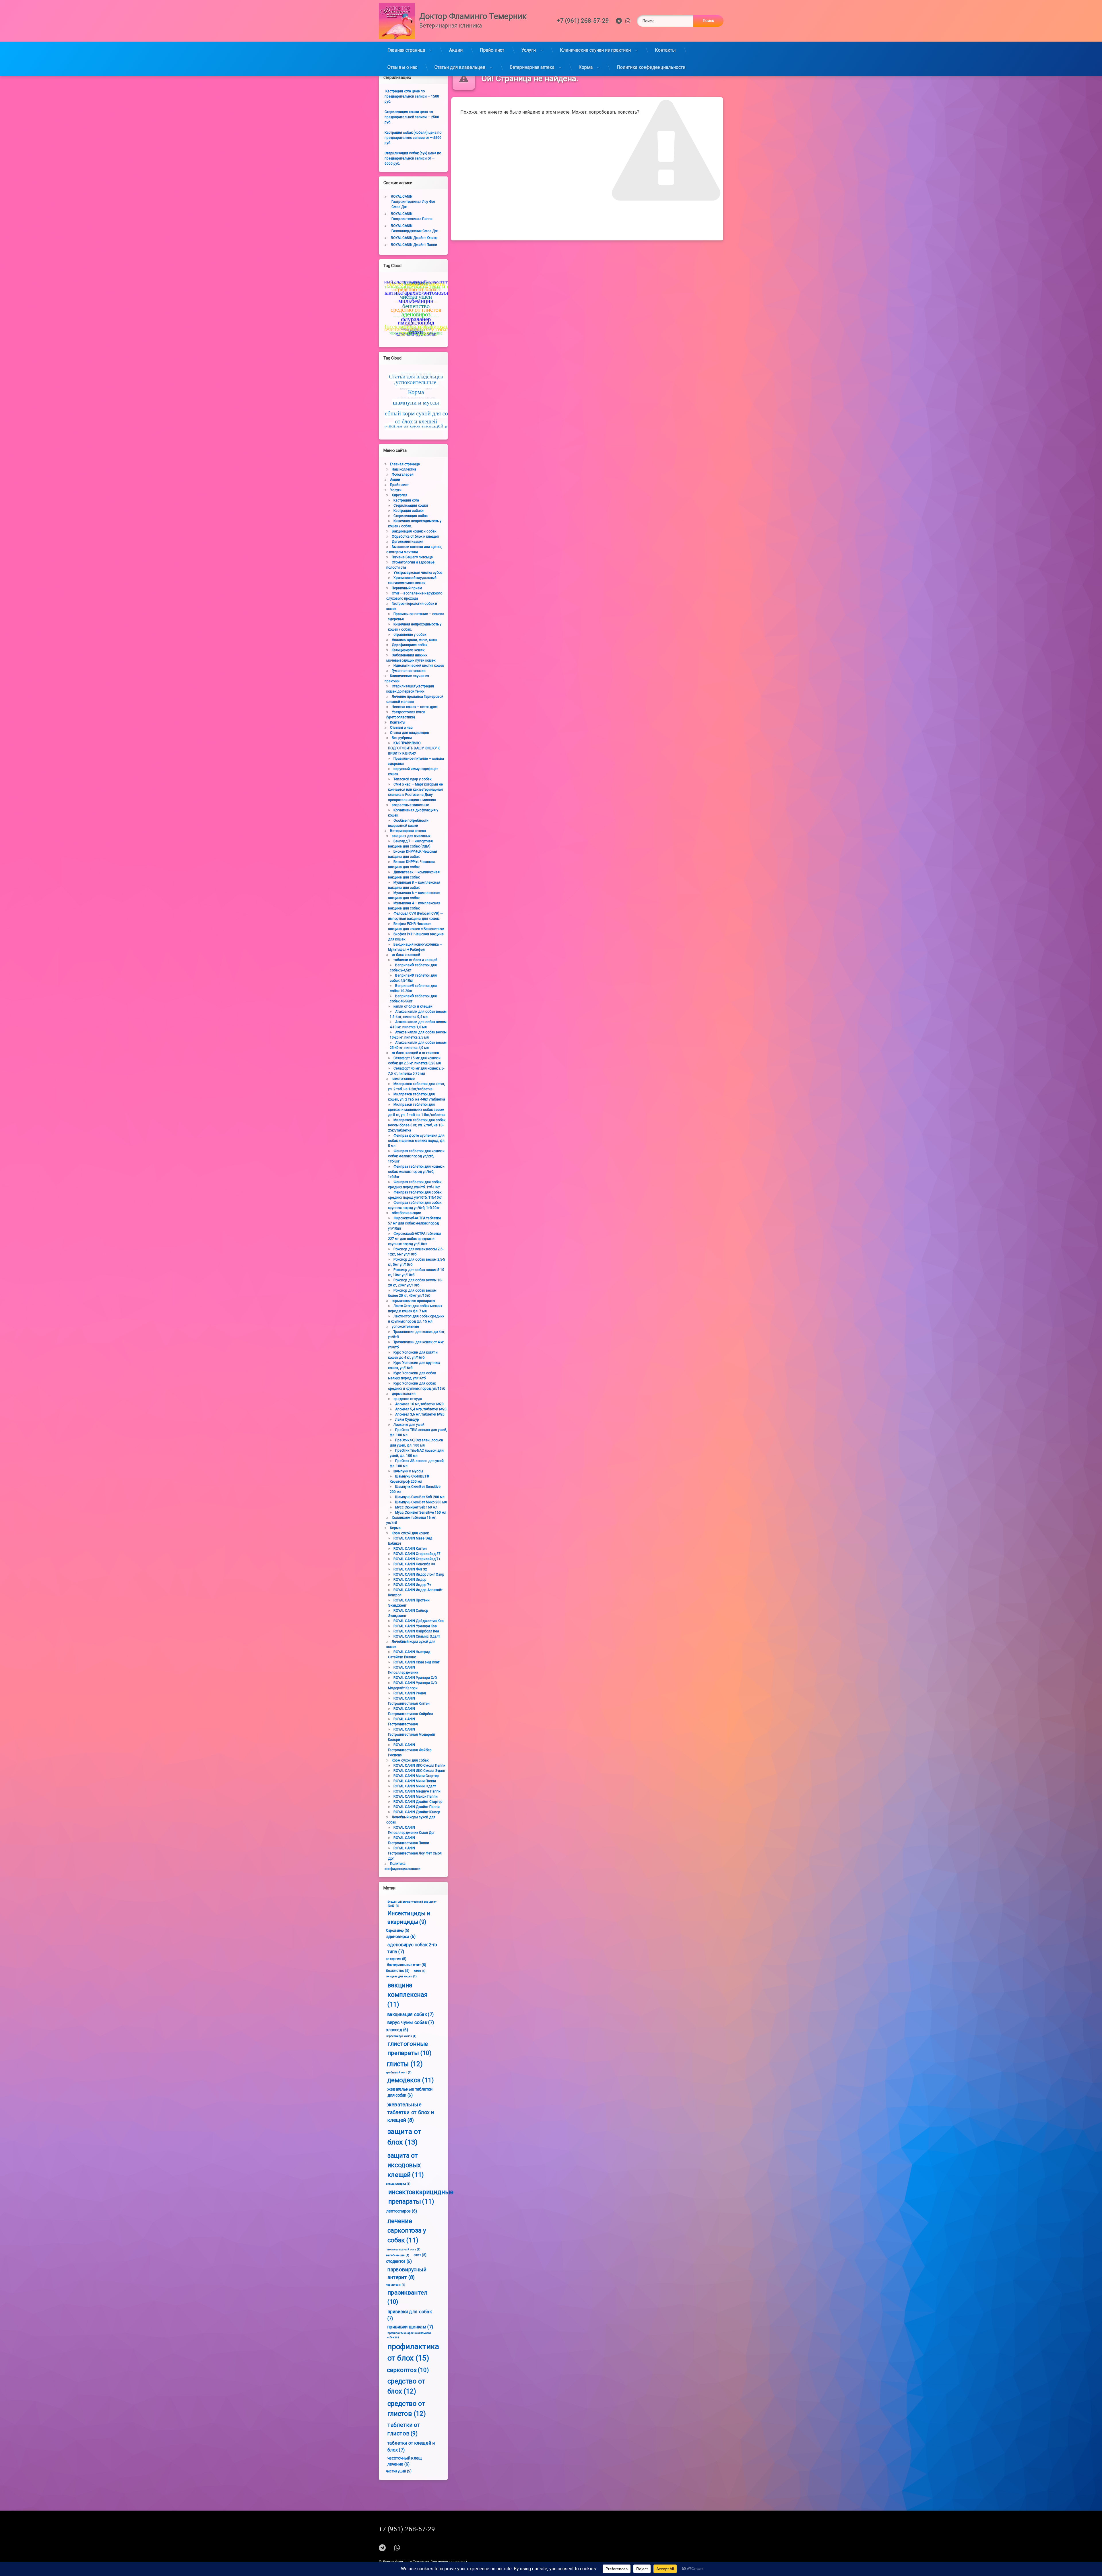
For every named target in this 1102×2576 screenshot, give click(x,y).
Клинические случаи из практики (595, 50)
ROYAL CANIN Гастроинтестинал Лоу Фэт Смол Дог (413, 202)
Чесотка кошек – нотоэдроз (415, 707)
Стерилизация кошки (411, 506)
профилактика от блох (413, 2352)
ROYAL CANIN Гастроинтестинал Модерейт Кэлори (412, 1735)
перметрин (395, 2285)
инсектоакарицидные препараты (421, 2197)
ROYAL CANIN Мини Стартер (416, 1776)
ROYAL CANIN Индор (410, 1580)
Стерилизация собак (411, 516)
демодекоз (411, 2080)
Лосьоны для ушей (409, 1425)
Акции (456, 50)
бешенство (398, 1970)
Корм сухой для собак (410, 1760)
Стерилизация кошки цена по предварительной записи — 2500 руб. (412, 117)
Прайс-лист (492, 50)
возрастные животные (410, 805)
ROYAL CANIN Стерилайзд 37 (417, 1554)
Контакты (665, 50)
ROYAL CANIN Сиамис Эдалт (417, 1636)
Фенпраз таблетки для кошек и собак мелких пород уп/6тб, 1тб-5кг (416, 1172)
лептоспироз (401, 2211)
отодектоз (399, 2261)
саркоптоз (408, 2370)
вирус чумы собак (411, 2022)
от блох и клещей (406, 955)
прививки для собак (410, 2315)
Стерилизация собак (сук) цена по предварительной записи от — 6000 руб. (413, 158)
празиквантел (407, 2297)
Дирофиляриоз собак (410, 645)
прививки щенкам (410, 2327)
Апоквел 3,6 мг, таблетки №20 (420, 1414)
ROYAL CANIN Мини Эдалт (415, 1786)
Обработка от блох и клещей (415, 536)
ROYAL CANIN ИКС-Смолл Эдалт (419, 1771)
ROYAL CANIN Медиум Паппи (417, 1791)
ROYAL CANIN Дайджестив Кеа (419, 1621)
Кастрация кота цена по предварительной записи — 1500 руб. (412, 96)
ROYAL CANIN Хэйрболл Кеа (416, 1631)
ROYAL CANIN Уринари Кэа (415, 1626)
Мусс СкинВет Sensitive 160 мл (421, 1512)
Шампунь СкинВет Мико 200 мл (421, 1502)
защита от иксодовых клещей (406, 2165)
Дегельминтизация (408, 542)
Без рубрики (402, 738)
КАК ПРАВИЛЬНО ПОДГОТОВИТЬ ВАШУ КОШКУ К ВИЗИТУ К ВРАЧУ (414, 748)
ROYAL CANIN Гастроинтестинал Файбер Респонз (410, 1750)
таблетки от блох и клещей (415, 960)
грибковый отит (399, 2073)
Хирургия (399, 495)
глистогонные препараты (409, 2048)
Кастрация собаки (409, 511)
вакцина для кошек (401, 1976)
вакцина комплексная (408, 1995)
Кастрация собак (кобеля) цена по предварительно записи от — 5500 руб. (413, 138)
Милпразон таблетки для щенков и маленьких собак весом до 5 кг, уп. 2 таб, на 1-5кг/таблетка (417, 1110)
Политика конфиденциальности (651, 67)
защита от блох (404, 2137)
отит (420, 2255)
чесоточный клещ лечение (405, 2461)
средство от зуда (408, 1399)
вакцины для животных (411, 836)
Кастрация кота (406, 500)
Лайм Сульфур (407, 1420)
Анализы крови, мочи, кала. (415, 640)
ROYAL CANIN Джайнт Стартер (418, 1802)
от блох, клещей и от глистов (415, 1053)
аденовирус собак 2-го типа (412, 1948)
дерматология (404, 1394)
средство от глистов (407, 2408)
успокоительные (405, 1327)
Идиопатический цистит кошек (419, 666)
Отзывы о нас (402, 67)
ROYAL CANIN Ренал (410, 1693)
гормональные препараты (413, 1301)
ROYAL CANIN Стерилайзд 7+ (417, 1559)
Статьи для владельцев (460, 67)
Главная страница (406, 50)
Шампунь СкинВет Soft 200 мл (420, 1497)
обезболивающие (406, 1213)
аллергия (396, 1959)
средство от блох (406, 2386)
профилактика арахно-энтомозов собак (409, 2335)
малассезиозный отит (403, 2250)
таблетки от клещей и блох (411, 2446)
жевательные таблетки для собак (410, 2092)
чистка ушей (399, 2471)
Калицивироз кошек (408, 650)
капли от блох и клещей (413, 1006)
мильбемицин (398, 2255)
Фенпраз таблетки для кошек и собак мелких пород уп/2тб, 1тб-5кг (416, 1156)
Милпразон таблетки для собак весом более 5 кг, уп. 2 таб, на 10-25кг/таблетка (417, 1125)
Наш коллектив (404, 469)
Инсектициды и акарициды (409, 1918)
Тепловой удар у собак (412, 779)
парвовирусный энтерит (407, 2273)
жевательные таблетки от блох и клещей (411, 2112)
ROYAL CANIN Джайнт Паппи (414, 245)
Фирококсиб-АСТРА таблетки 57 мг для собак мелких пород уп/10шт (414, 1223)
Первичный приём (407, 588)
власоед (397, 2030)
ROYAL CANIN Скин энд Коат (416, 1662)
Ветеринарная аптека (532, 67)
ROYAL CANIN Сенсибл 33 (414, 1564)
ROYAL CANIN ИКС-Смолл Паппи (419, 1766)
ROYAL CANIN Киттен (410, 1549)
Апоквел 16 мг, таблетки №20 (419, 1404)
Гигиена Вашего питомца (412, 557)
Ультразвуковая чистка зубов (418, 573)
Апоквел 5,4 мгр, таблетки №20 (421, 1409)
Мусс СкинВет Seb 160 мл (416, 1507)
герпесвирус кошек (401, 2036)
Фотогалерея (403, 475)
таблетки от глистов (404, 2429)
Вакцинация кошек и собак (414, 531)
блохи (420, 1971)
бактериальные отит (407, 1964)
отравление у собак (410, 635)
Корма (586, 67)
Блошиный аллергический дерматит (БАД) (412, 1904)
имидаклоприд (398, 2184)
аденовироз (401, 1936)
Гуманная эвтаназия (409, 671)
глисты (405, 2064)
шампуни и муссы (408, 1471)
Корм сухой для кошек (410, 1533)
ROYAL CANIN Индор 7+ (412, 1585)
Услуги (529, 50)
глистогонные (403, 1079)
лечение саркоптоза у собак (407, 2231)
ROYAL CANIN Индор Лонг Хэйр (419, 1574)
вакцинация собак (410, 2014)
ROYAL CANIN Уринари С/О (415, 1678)
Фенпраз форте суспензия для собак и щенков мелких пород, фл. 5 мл (417, 1141)
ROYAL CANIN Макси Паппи (416, 1797)
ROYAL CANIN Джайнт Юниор (414, 238)
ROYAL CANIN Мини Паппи (415, 1781)
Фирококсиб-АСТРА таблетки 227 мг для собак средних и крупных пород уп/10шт (414, 1239)
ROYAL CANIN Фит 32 (410, 1569)
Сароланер (398, 1930)
